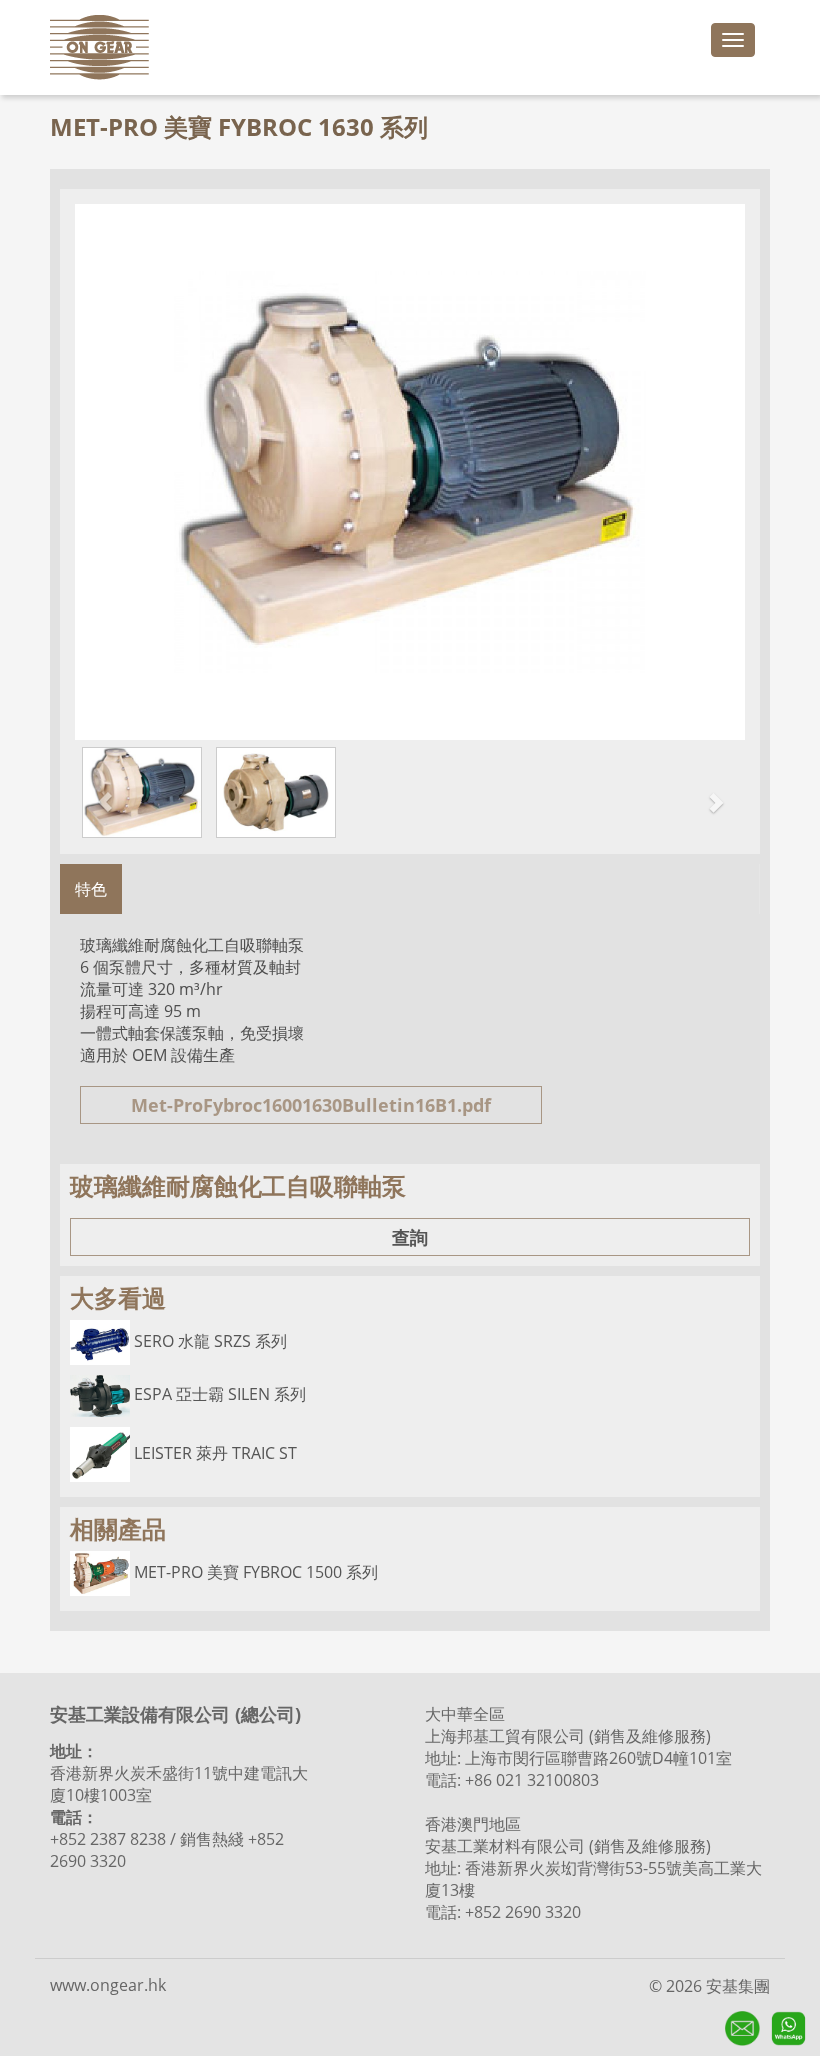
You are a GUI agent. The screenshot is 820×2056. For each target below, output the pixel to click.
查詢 (410, 1237)
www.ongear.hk (108, 1985)
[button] (95, 792)
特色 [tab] (91, 889)
